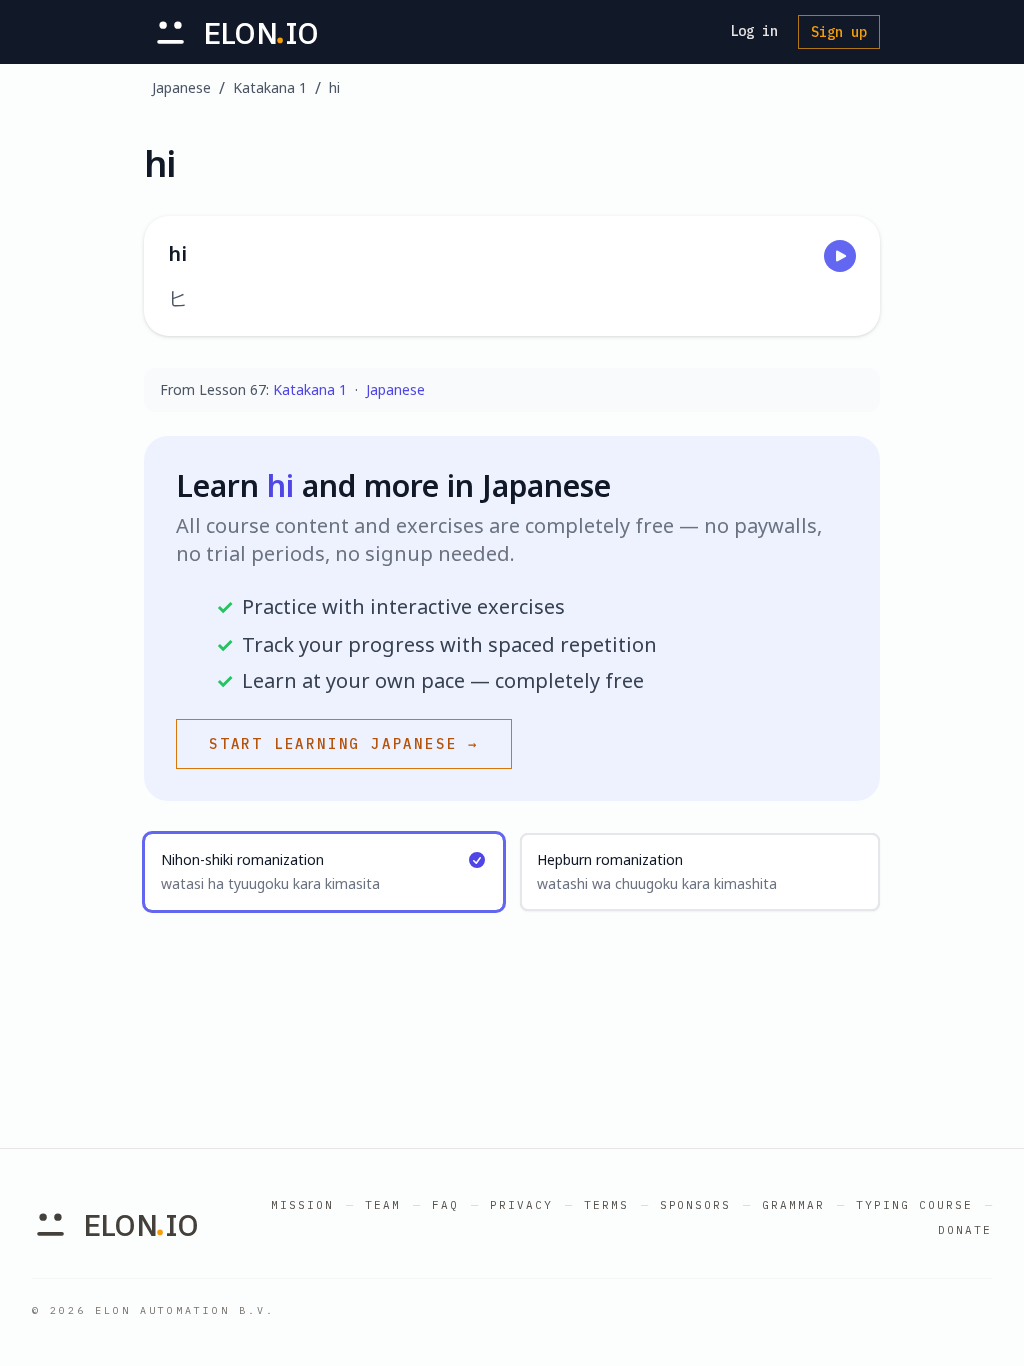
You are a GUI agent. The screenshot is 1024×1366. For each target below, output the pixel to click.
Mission (302, 1205)
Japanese (181, 87)
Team (383, 1205)
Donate (965, 1230)
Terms (606, 1205)
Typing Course (914, 1205)
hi (334, 87)
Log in (754, 31)
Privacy (521, 1205)
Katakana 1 (270, 87)
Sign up (839, 32)
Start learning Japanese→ (344, 744)
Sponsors (696, 1205)
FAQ (445, 1205)
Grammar (793, 1205)
